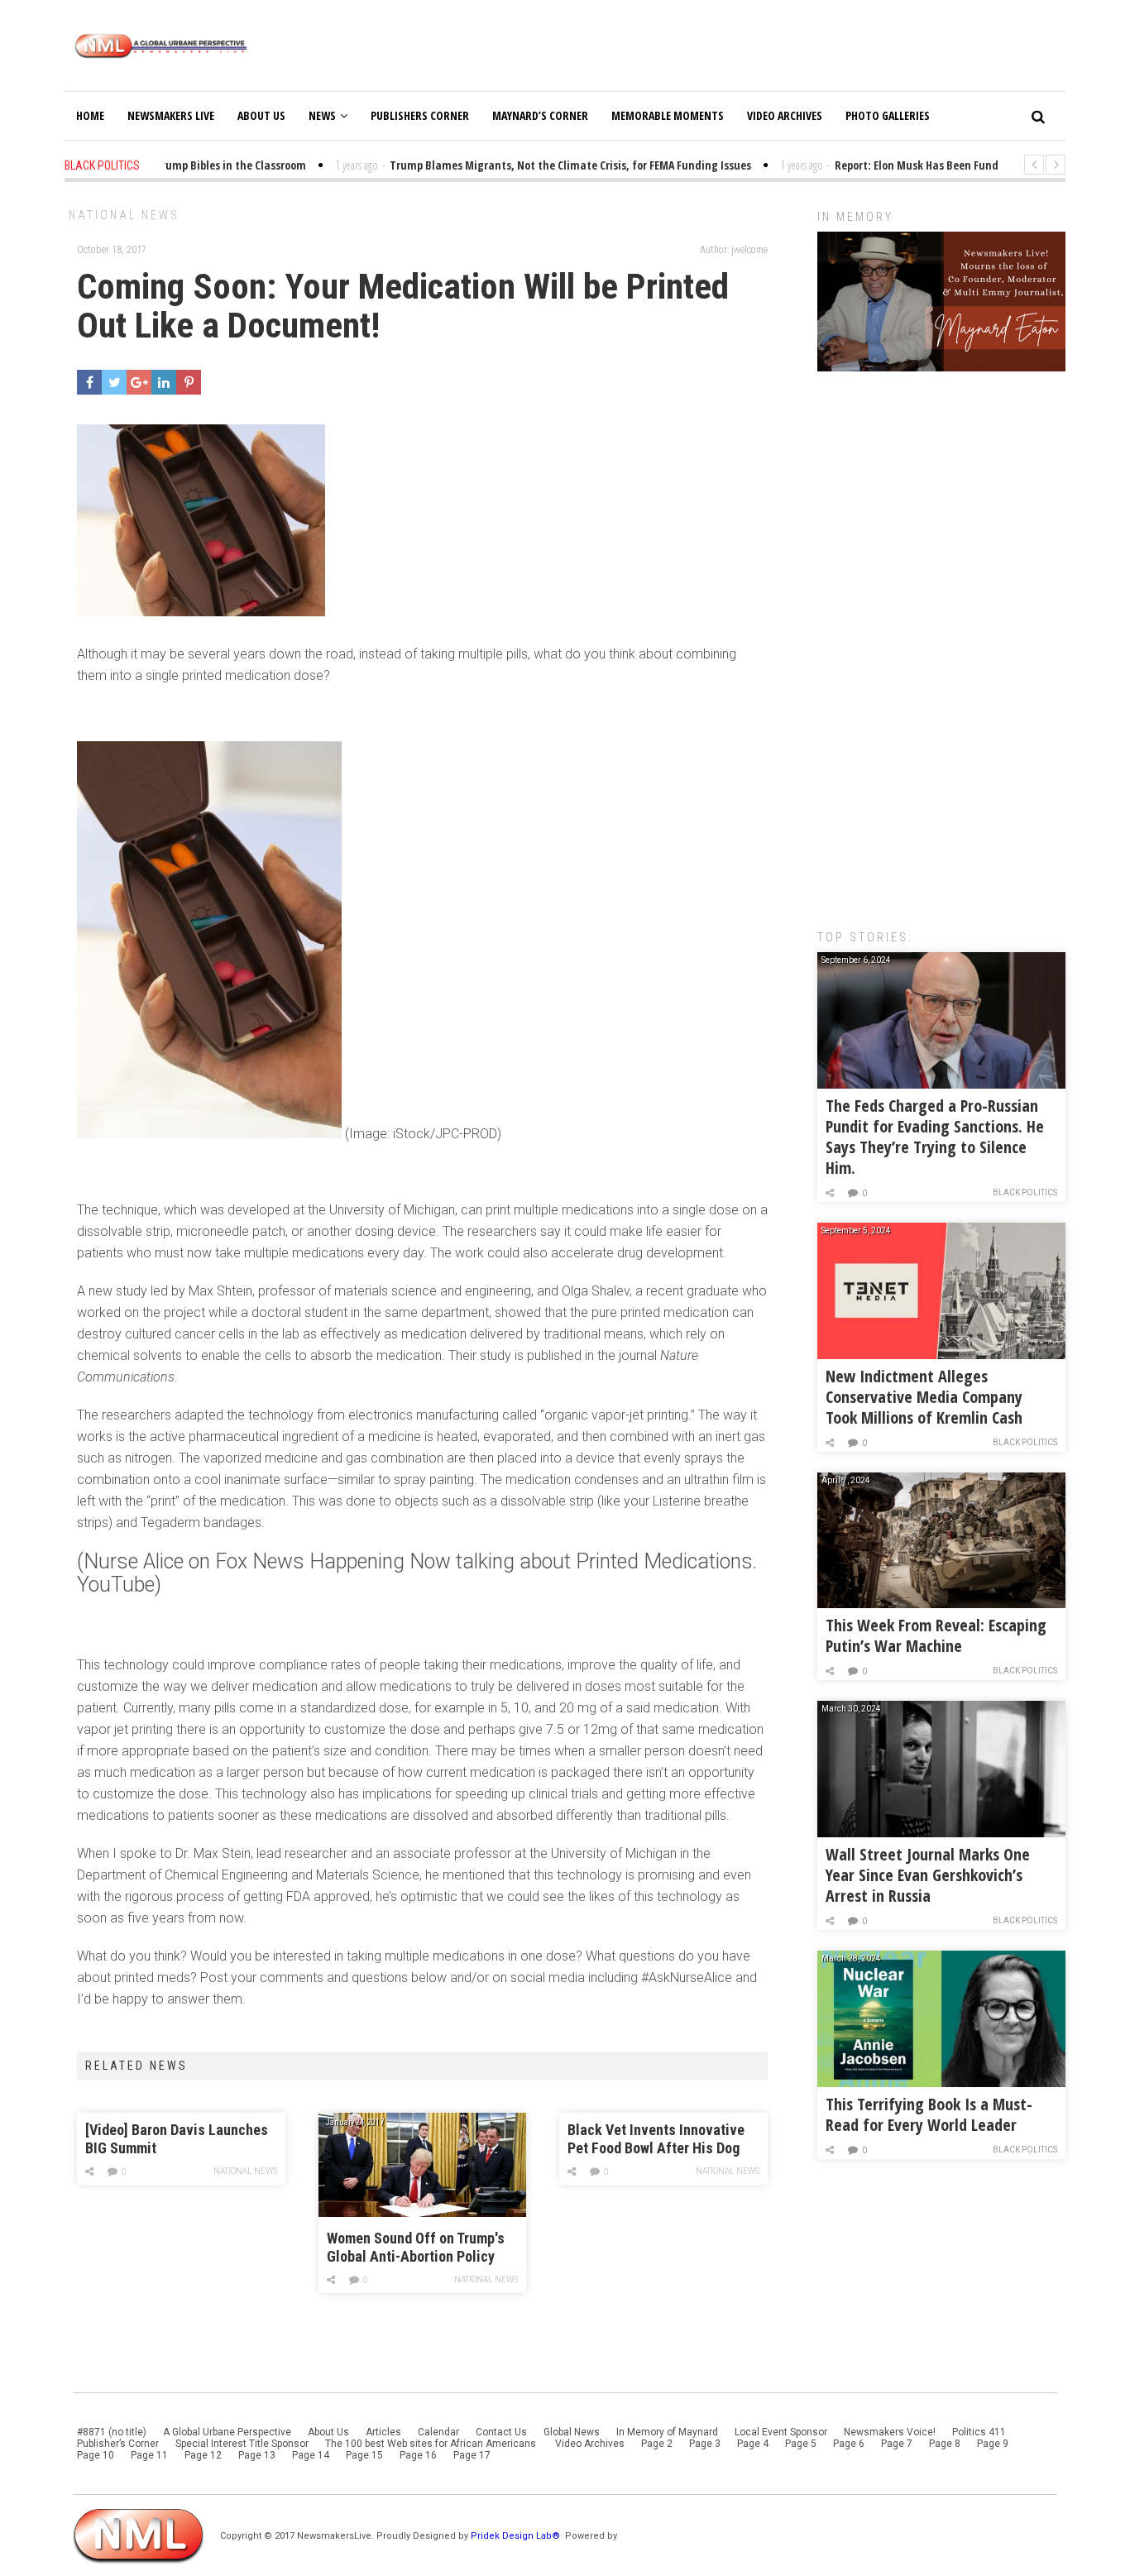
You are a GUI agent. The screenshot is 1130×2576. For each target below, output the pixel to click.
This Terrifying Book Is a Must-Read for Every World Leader (929, 2114)
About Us (261, 115)
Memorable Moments (668, 115)
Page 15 (364, 2455)
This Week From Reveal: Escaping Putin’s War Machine (936, 1635)
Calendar (438, 2432)
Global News (572, 2432)
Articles (383, 2432)
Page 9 (993, 2444)
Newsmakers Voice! (890, 2432)
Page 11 (149, 2455)
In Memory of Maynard (667, 2432)
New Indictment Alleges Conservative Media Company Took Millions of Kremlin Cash (924, 1397)
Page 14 (311, 2455)
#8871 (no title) (112, 2432)
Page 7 (897, 2444)
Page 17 (472, 2455)
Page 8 (945, 2444)
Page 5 (801, 2444)
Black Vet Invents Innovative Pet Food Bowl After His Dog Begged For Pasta (656, 2140)
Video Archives (785, 115)
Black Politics (1025, 1192)
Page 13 (257, 2455)
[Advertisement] (941, 642)
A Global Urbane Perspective (227, 2432)
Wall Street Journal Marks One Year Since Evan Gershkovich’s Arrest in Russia (928, 1875)
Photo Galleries (888, 115)
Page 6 (849, 2444)
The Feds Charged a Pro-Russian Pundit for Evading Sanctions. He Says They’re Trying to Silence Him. (935, 1137)
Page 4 (753, 2444)
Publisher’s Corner (118, 2444)
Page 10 (96, 2455)
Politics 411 (979, 2432)
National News (124, 215)
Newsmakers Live (171, 115)
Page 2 (657, 2444)
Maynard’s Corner (540, 115)
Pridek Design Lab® (517, 2536)
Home (90, 115)
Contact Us (501, 2432)
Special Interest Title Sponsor (242, 2444)
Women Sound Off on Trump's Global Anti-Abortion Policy (416, 2247)
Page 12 (203, 2455)
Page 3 (705, 2444)
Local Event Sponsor (781, 2432)
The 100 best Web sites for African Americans (432, 2444)
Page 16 (418, 2455)
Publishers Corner (420, 115)
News (322, 115)
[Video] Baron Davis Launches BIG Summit (177, 2139)
